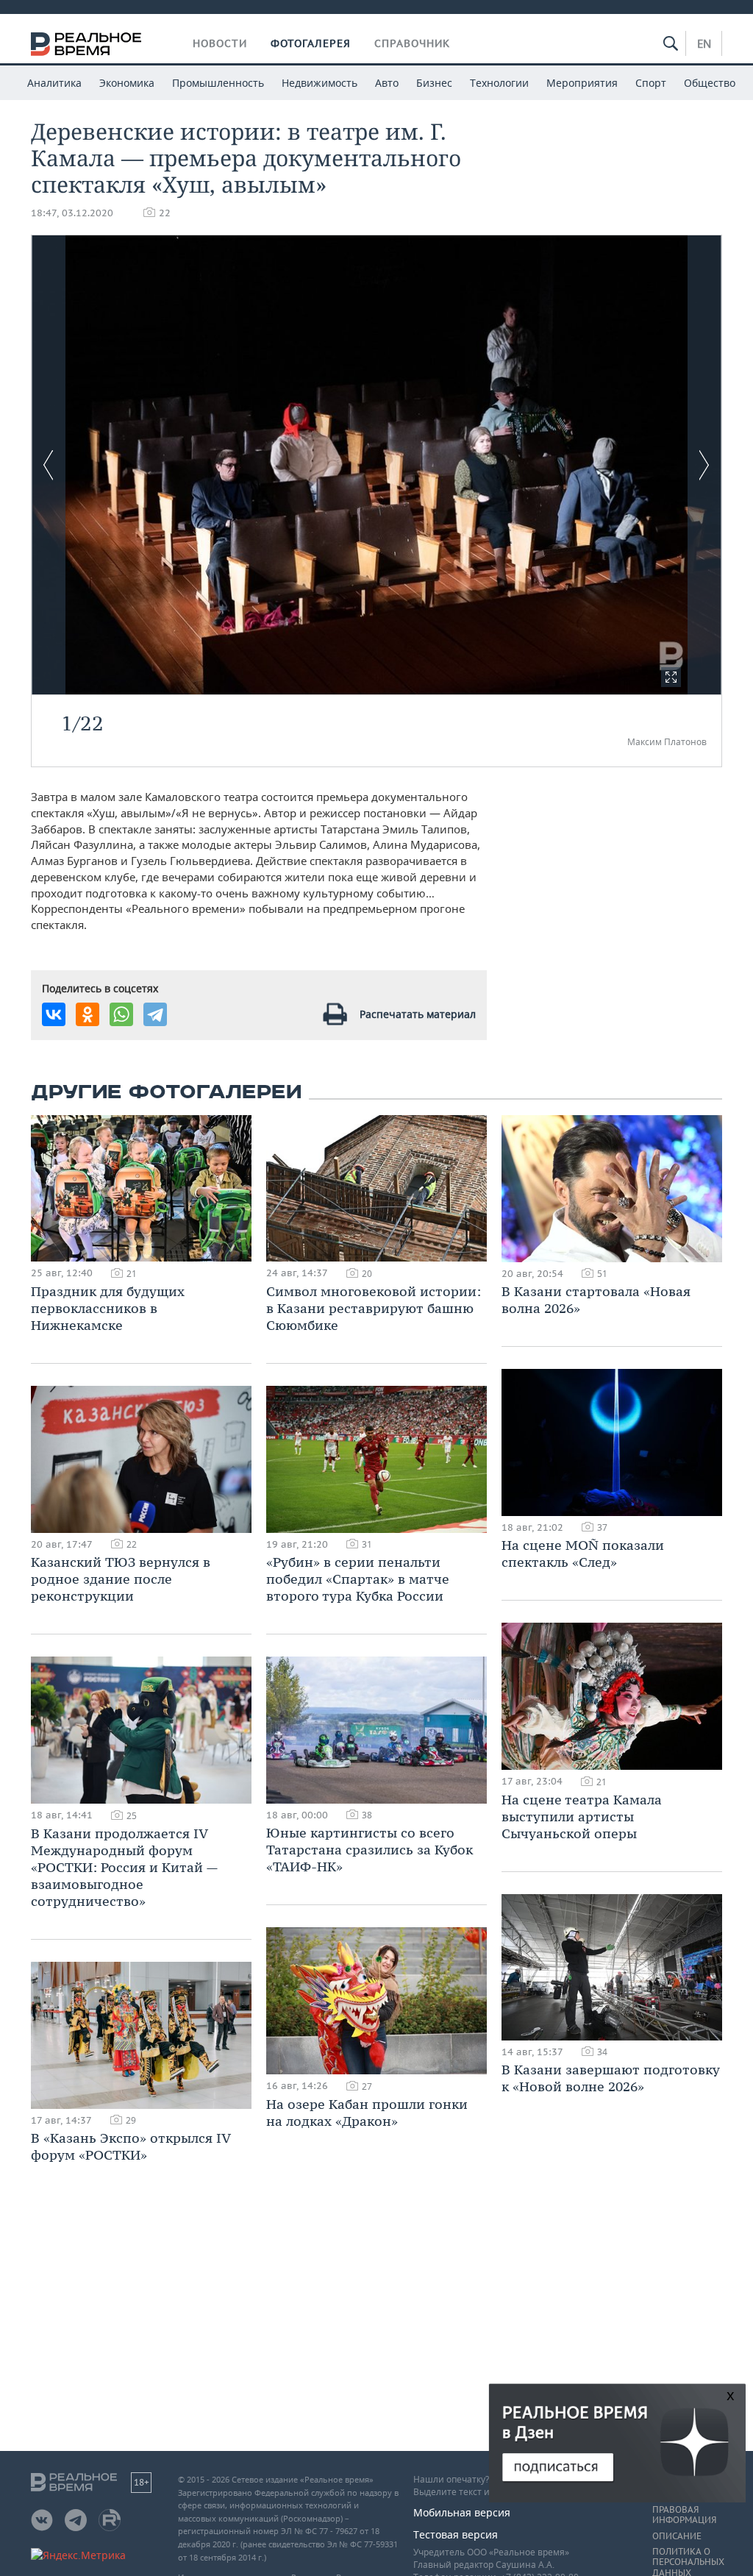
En (704, 43)
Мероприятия (582, 83)
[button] (671, 677)
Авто (387, 83)
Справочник (412, 43)
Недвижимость (320, 83)
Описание (677, 2536)
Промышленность (218, 83)
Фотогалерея (311, 43)
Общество (710, 83)
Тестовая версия (456, 2534)
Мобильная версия (462, 2512)
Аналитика (54, 83)
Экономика (127, 83)
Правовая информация (684, 2515)
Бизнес (434, 83)
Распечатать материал (418, 1014)
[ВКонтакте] (54, 1014)
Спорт (651, 83)
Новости (220, 43)
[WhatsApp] (121, 1014)
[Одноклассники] (88, 1014)
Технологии (499, 83)
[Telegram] (155, 1014)
